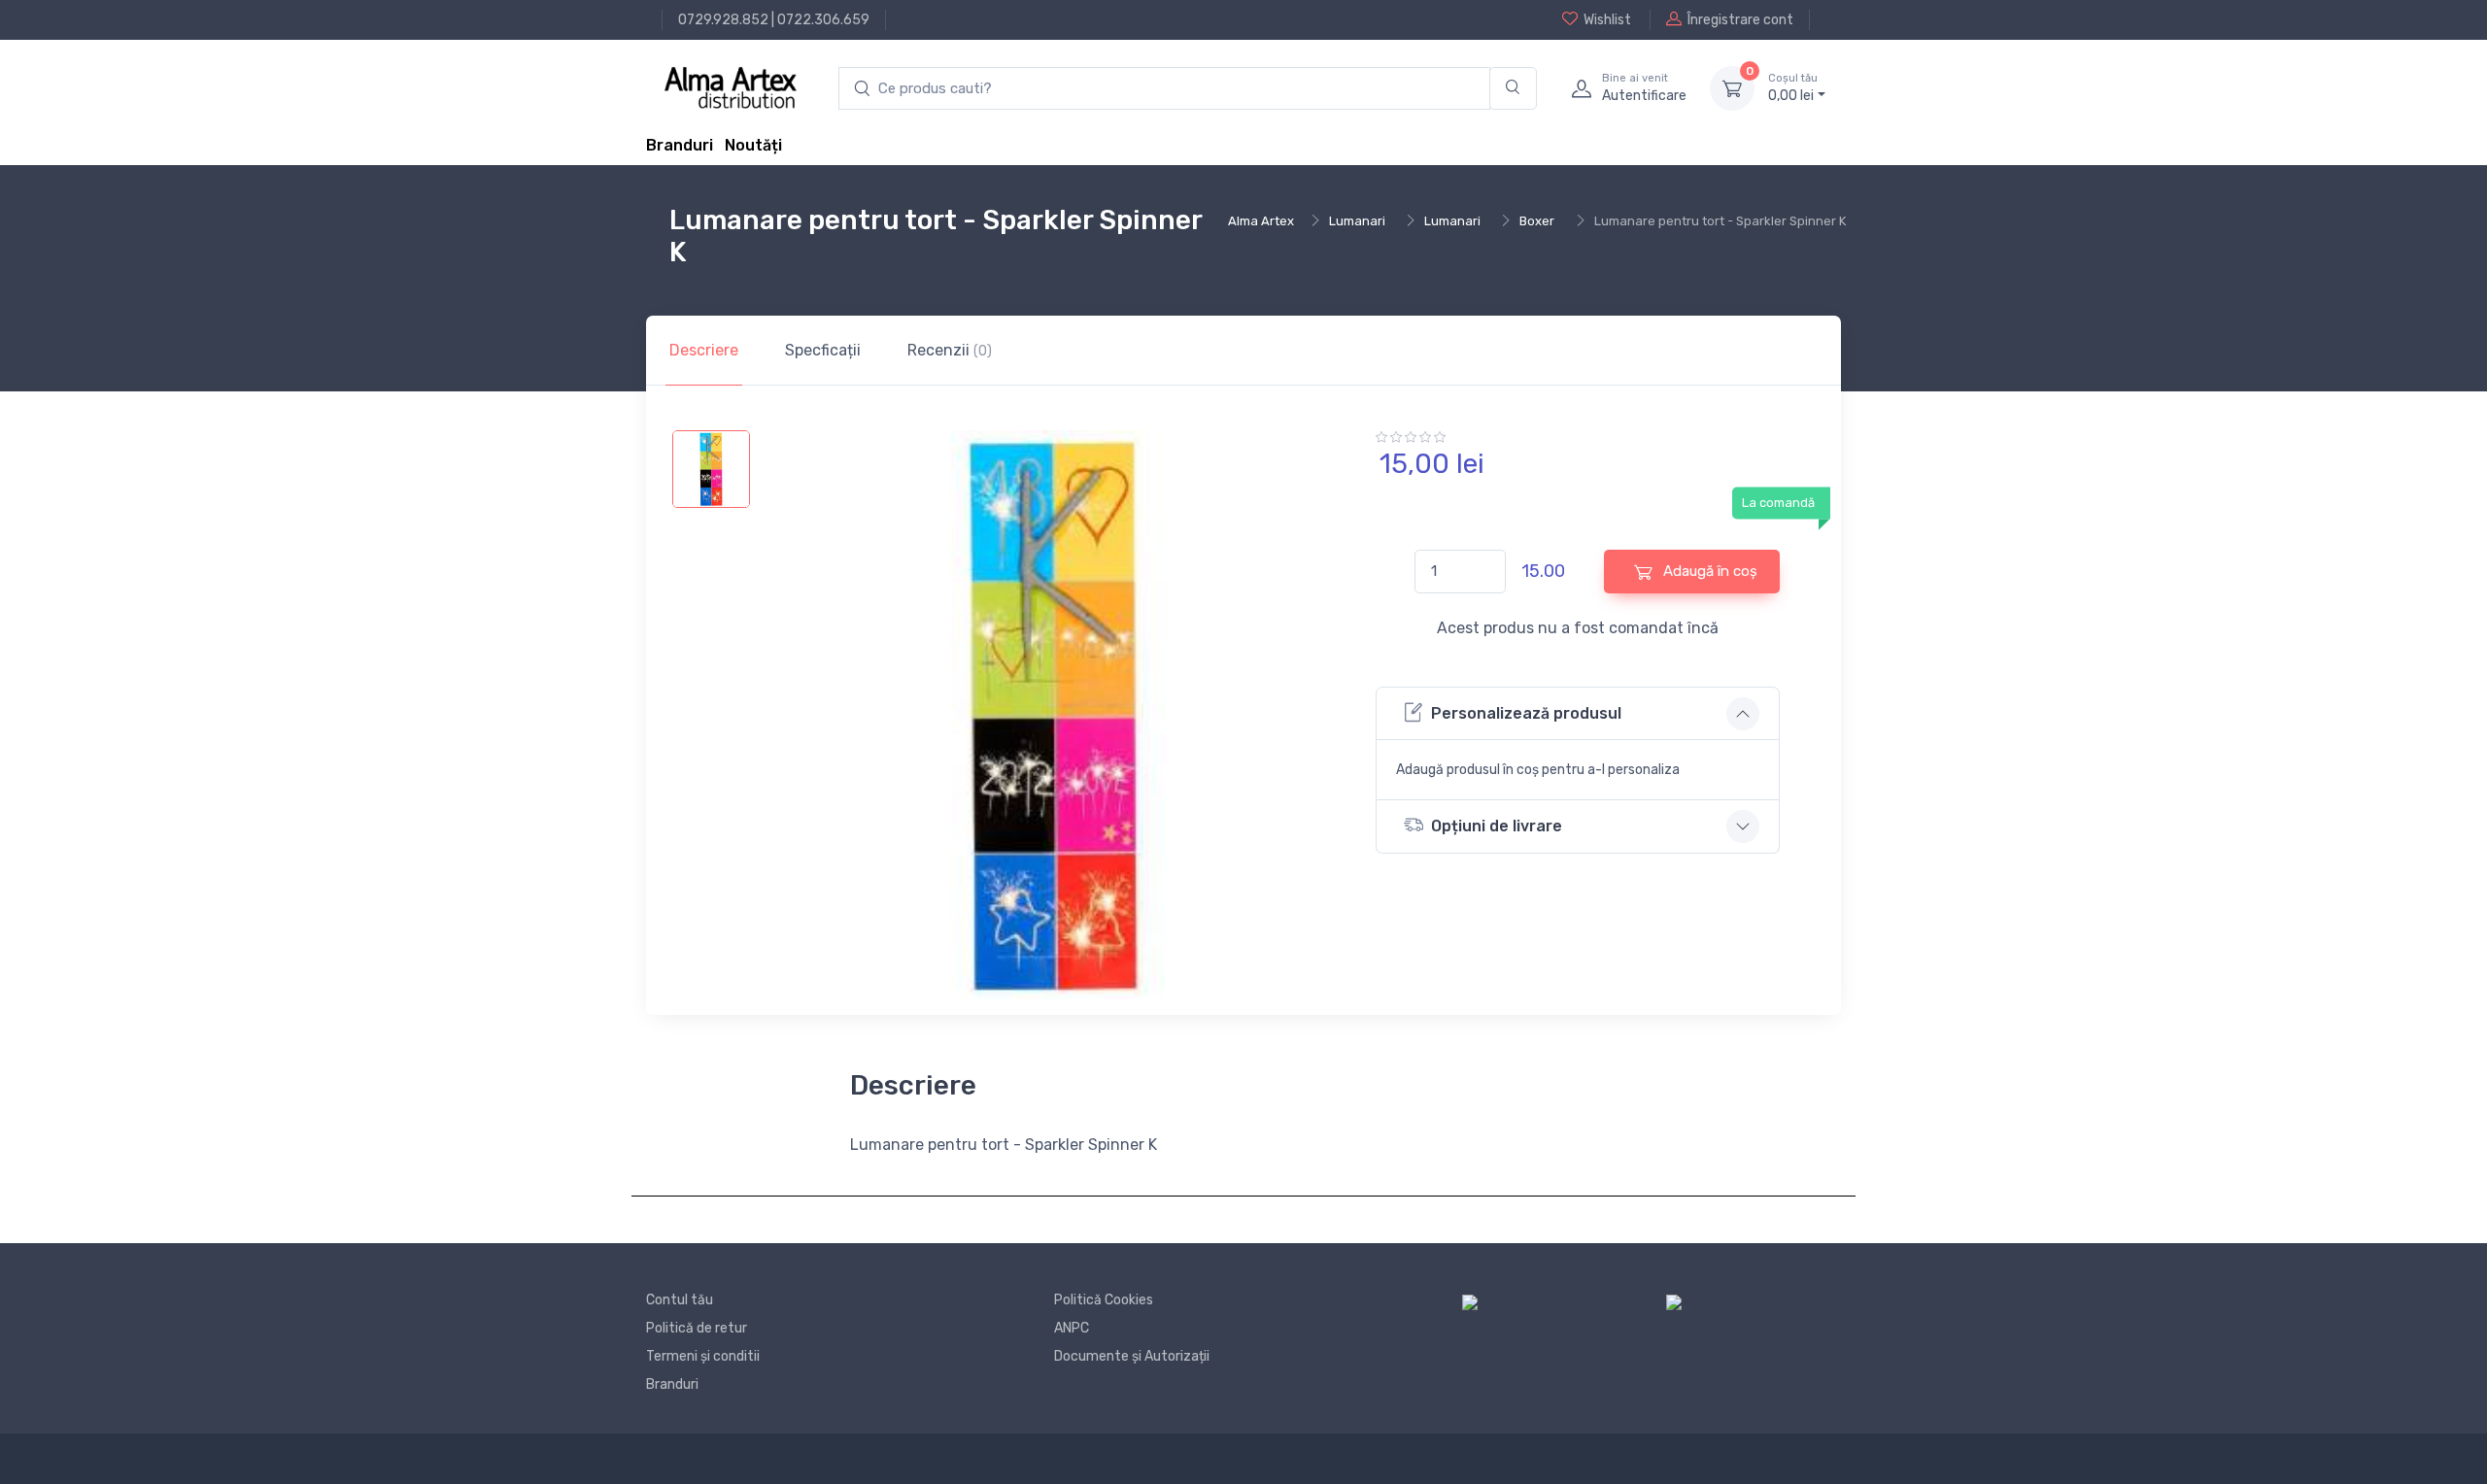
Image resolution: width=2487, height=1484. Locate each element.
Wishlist (1607, 20)
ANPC (1072, 1328)
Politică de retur (697, 1328)
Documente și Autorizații (1132, 1356)
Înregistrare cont (1740, 20)
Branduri (680, 145)
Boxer (1537, 221)
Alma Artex (1261, 221)
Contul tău (680, 1300)
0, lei (1793, 88)
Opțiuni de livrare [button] (1497, 826)
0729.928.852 (723, 20)
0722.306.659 (823, 20)
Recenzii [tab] (950, 350)
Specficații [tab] (823, 350)
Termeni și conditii (703, 1356)
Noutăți (753, 145)
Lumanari (1357, 221)
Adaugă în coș (1708, 571)
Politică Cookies (1104, 1300)
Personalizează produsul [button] (1526, 713)
